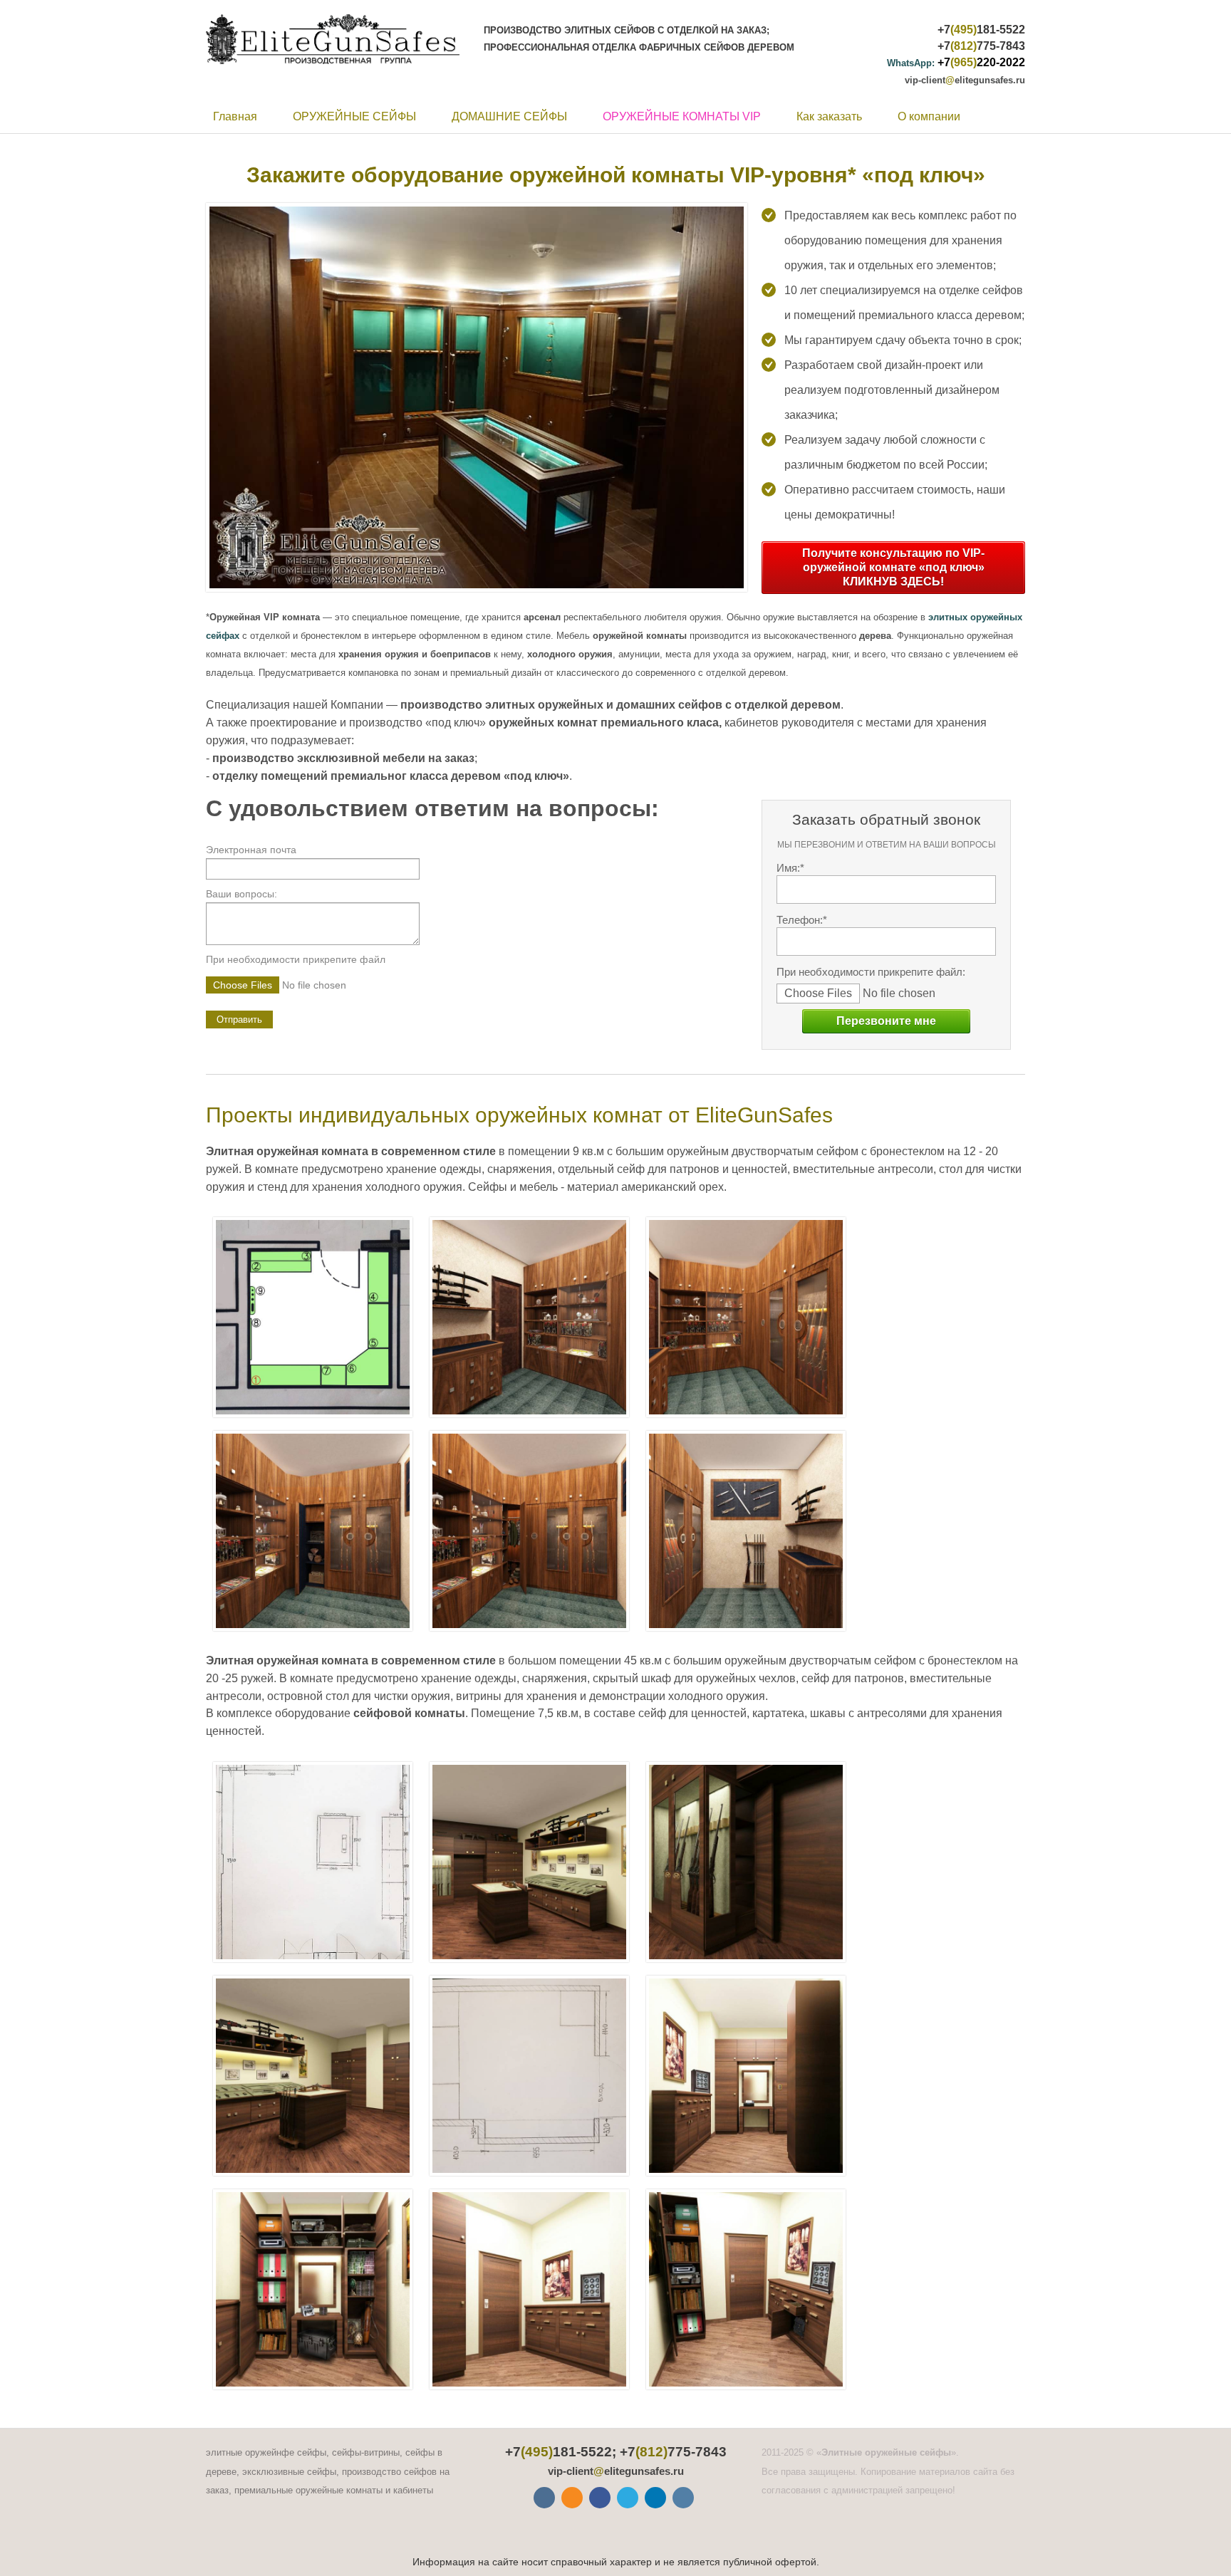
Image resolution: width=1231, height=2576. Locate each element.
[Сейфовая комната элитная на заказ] (313, 2289)
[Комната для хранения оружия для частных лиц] (313, 2076)
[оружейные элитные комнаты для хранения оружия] (746, 1531)
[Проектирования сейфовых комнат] (530, 2076)
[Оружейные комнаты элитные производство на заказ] (530, 1862)
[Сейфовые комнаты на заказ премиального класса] (746, 2076)
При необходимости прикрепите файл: (871, 972)
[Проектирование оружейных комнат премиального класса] (313, 1317)
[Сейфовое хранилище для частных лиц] (530, 2289)
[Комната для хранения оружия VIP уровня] (530, 1317)
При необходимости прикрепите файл (296, 959)
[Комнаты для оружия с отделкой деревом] (530, 1531)
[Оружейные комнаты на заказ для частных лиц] (313, 1531)
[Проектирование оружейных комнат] (313, 1862)
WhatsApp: (911, 63)
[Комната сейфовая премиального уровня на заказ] (746, 2289)
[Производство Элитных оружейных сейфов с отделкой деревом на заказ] (338, 39)
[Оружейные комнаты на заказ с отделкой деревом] (746, 1862)
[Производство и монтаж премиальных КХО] (746, 1317)
